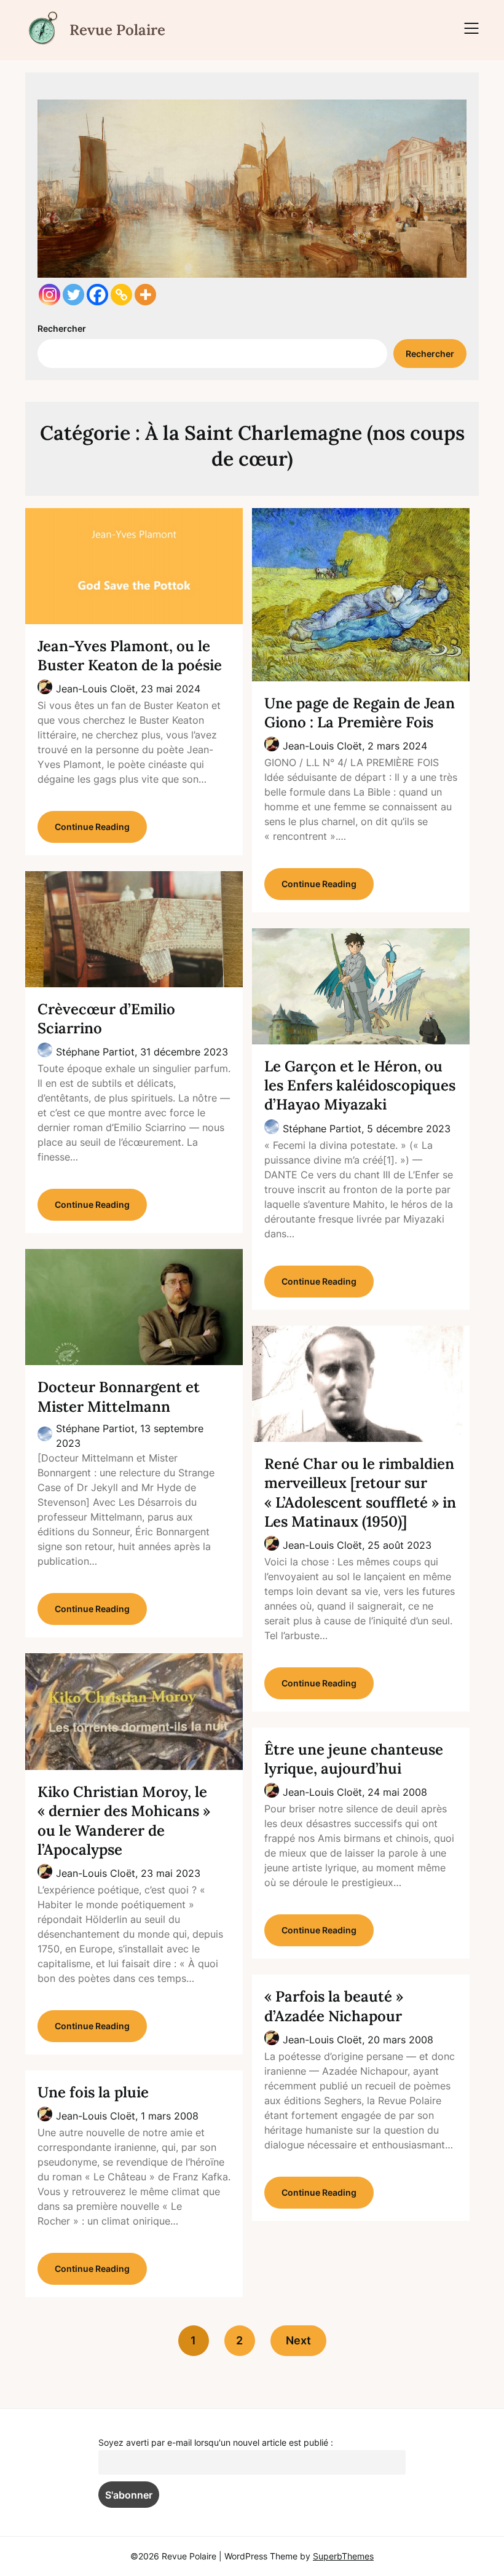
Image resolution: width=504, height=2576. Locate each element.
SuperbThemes (343, 2556)
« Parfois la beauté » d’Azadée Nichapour (334, 2006)
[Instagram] (49, 295)
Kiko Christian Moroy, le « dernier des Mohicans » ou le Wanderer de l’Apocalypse (124, 1821)
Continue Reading (92, 827)
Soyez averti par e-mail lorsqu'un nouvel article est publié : (216, 2442)
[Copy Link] (121, 295)
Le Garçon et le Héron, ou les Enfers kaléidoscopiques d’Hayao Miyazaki (360, 1085)
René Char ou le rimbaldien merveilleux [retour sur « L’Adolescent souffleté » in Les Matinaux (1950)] (360, 1493)
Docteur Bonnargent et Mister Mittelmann (119, 1396)
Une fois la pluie (93, 2092)
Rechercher (62, 328)
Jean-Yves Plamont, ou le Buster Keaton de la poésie (130, 656)
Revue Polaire (117, 30)
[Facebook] (97, 295)
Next (298, 2340)
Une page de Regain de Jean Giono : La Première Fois (360, 713)
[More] (145, 295)
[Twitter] (73, 295)
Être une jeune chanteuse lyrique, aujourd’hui (354, 1759)
